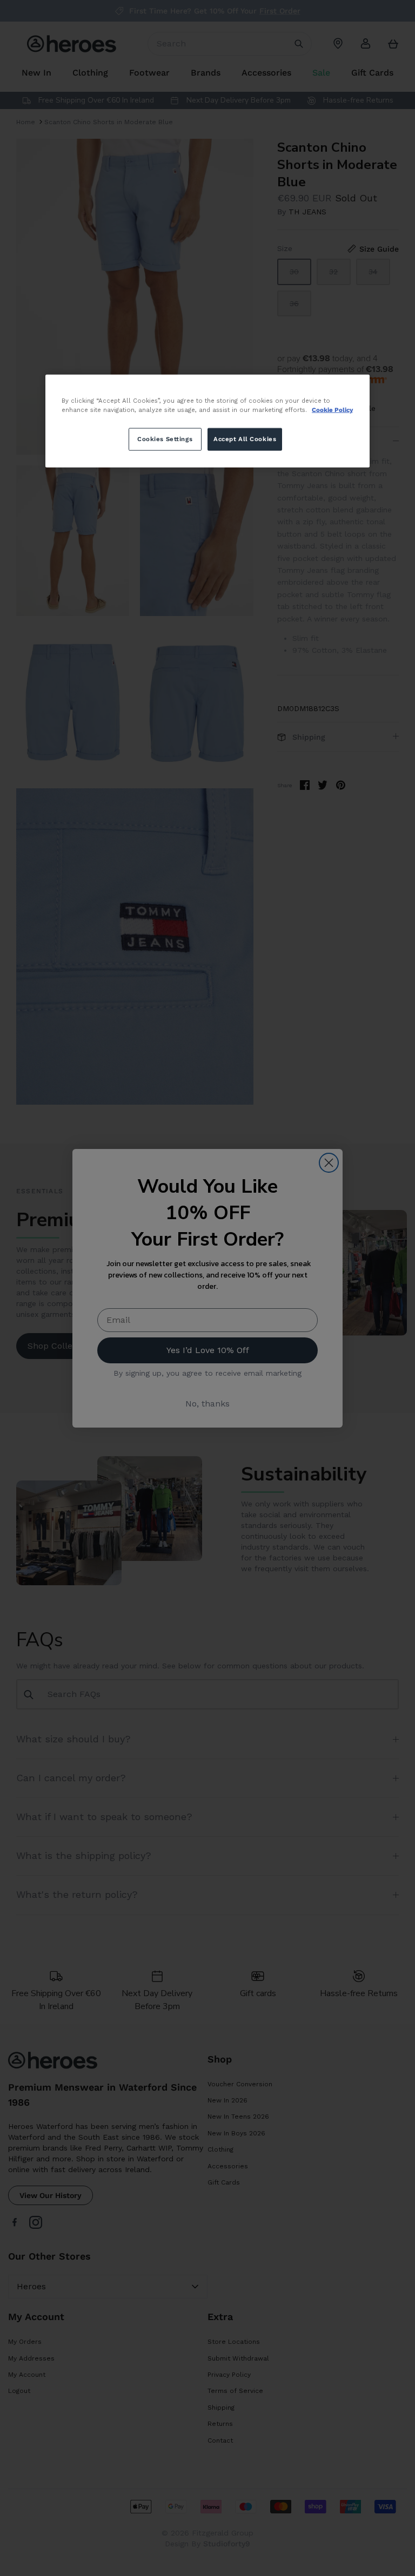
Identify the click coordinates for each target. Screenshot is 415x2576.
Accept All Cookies (245, 438)
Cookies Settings (165, 438)
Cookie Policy (332, 409)
